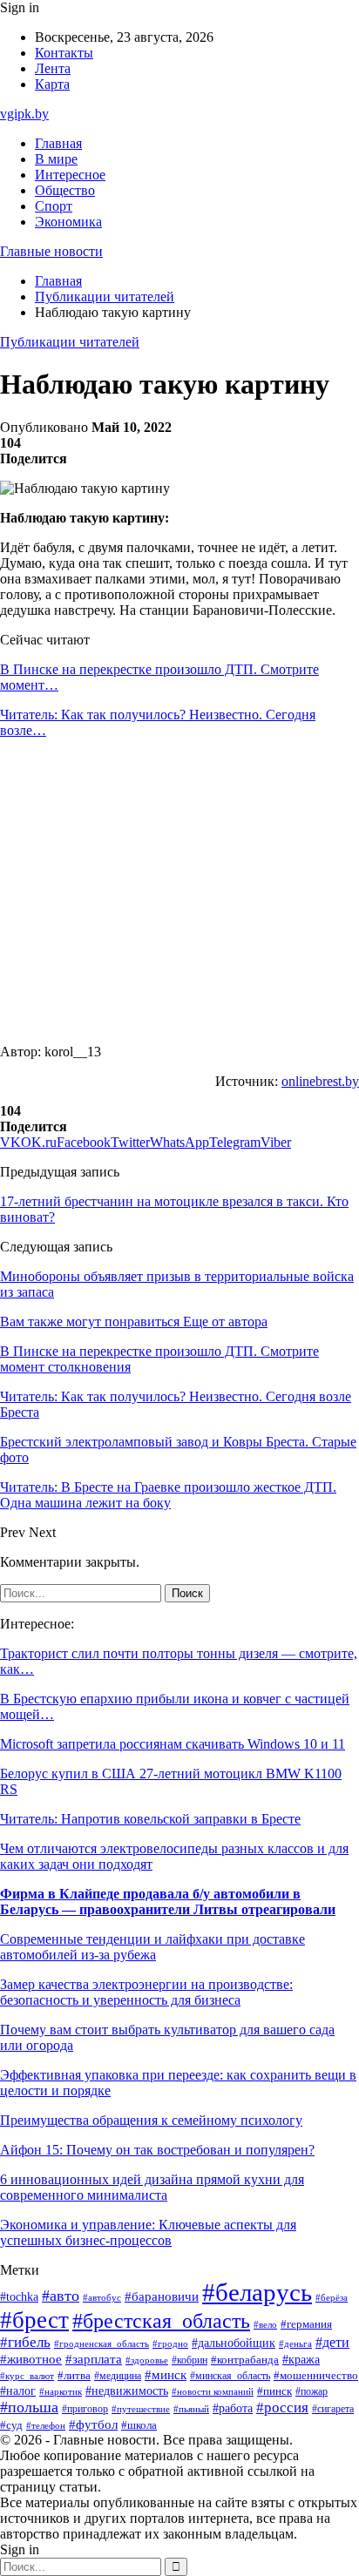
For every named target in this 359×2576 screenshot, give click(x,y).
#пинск (274, 2391)
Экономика (68, 222)
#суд (11, 2425)
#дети (332, 2342)
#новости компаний (213, 2391)
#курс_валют (27, 2376)
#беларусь (257, 2292)
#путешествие (141, 2409)
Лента (53, 68)
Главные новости (51, 251)
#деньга (295, 2343)
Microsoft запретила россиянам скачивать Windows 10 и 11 (173, 1744)
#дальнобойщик (234, 2343)
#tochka (19, 2296)
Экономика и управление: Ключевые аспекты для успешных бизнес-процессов (148, 2232)
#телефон (46, 2425)
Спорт (54, 206)
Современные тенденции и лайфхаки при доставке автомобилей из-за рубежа (152, 1947)
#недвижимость (127, 2391)
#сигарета (333, 2409)
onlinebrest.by (320, 1081)
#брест (34, 2320)
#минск (166, 2374)
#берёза (332, 2297)
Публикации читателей (70, 342)
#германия (306, 2324)
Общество (65, 190)
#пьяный (191, 2409)
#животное (31, 2359)
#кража (301, 2360)
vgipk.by (24, 114)
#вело (265, 2324)
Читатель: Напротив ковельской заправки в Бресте (150, 1819)
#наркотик (61, 2391)
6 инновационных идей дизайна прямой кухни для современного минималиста (152, 2187)
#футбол (93, 2424)
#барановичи (162, 2296)
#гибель (25, 2342)
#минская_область (230, 2376)
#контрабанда (245, 2360)
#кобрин (190, 2360)
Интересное (70, 175)
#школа (139, 2425)
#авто (61, 2296)
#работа (233, 2408)
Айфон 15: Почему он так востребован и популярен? (157, 2150)
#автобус (102, 2298)
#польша (29, 2407)
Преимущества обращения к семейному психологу (151, 2120)
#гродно (170, 2343)
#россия (282, 2407)
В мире (56, 159)
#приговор (85, 2409)
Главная (58, 143)
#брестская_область (161, 2320)
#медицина (118, 2376)
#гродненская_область (102, 2344)
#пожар (312, 2391)
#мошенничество (316, 2376)
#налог (18, 2391)
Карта (52, 84)
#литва (74, 2376)
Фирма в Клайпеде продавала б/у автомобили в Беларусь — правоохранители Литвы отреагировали (168, 1902)
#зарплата (94, 2359)
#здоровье (147, 2360)
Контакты (64, 53)
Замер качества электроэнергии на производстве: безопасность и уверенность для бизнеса (146, 1992)
